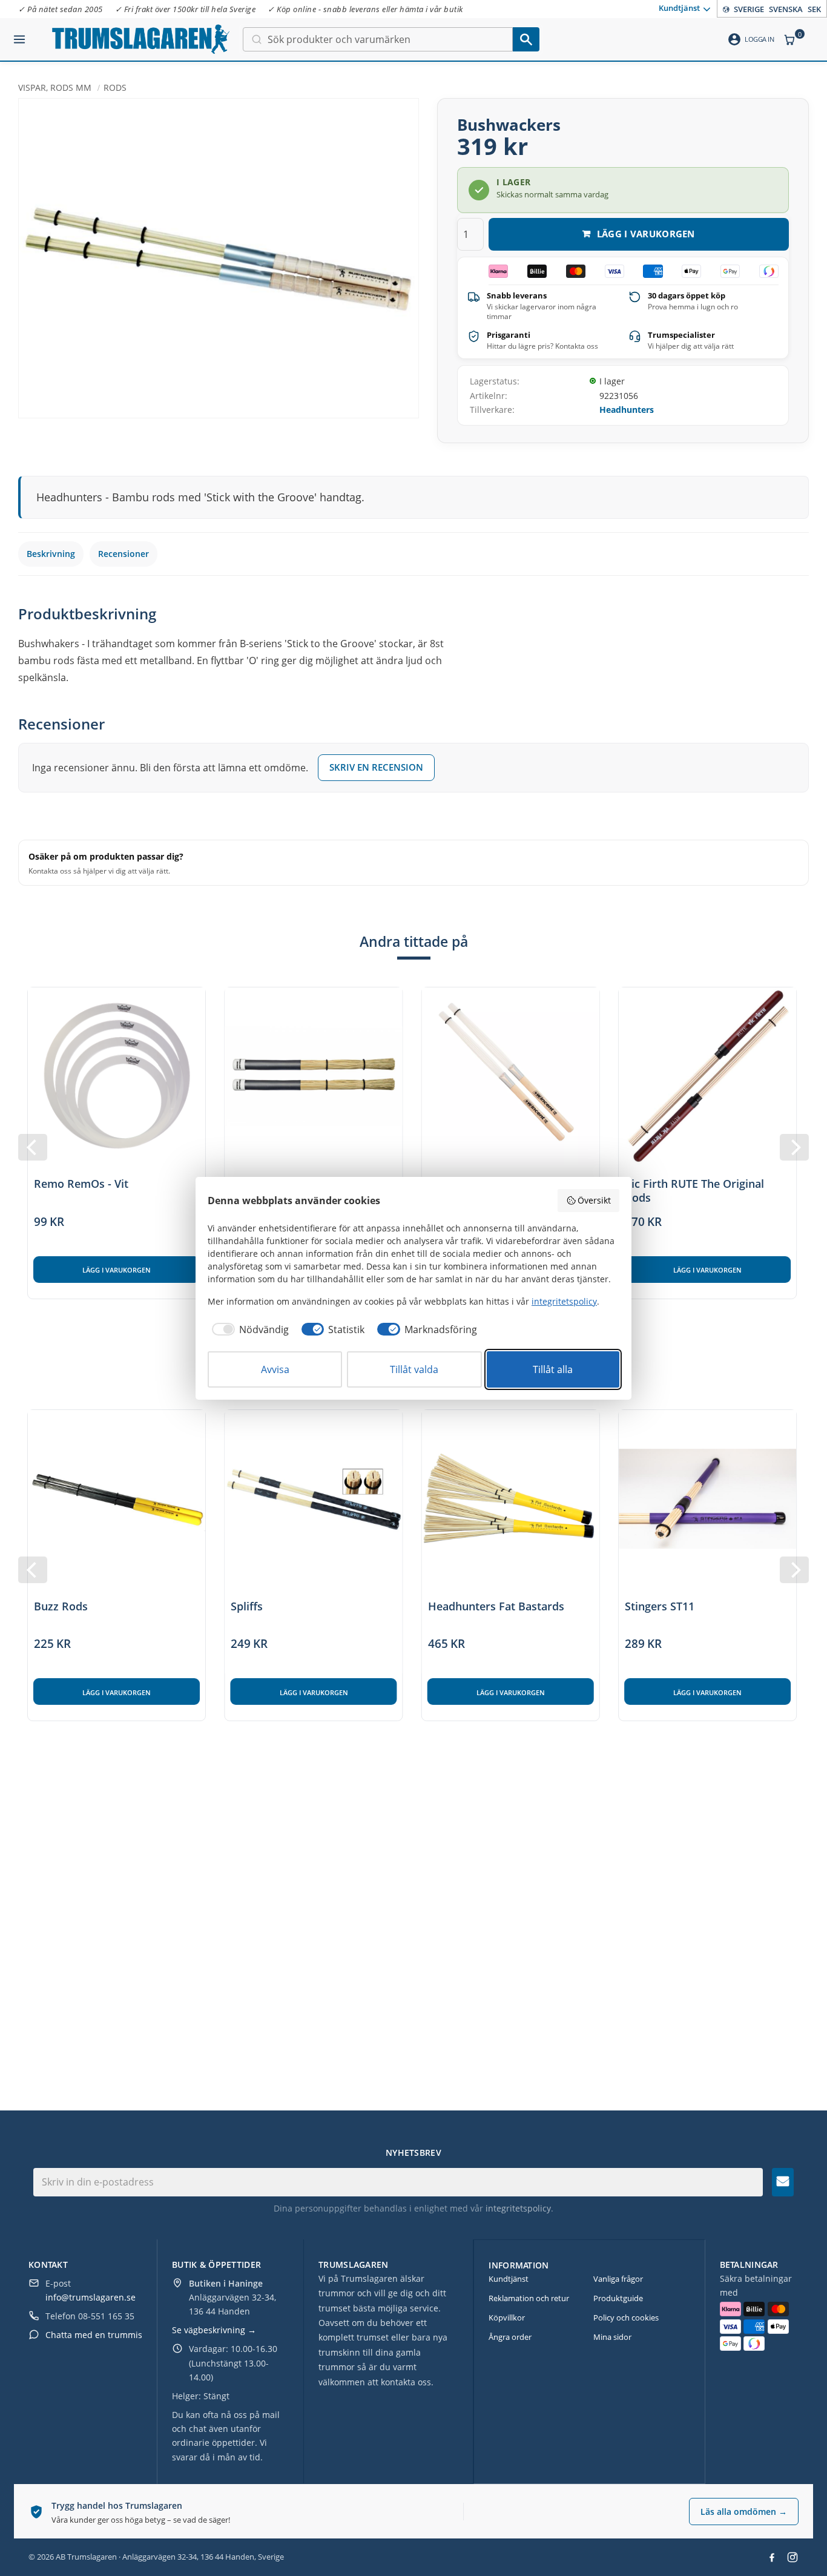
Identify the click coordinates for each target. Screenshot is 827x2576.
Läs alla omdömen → (744, 2512)
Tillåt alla (553, 1369)
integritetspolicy (518, 2208)
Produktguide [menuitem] (618, 2298)
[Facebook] (772, 2557)
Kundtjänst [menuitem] (679, 8)
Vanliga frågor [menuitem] (618, 2279)
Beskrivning (51, 554)
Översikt (594, 1200)
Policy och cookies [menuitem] (626, 2317)
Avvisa (275, 1369)
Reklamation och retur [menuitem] (529, 2298)
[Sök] (526, 39)
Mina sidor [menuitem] (612, 2337)
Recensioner (124, 554)
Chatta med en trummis (94, 2335)
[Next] (794, 1147)
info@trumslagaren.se (91, 2297)
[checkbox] (248, 1329)
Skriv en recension (376, 767)
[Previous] (33, 1147)
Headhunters (627, 410)
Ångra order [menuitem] (510, 2337)
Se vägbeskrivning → (214, 2330)
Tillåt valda (414, 1369)
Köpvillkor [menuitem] (507, 2317)
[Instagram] (792, 2557)
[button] (19, 35)
